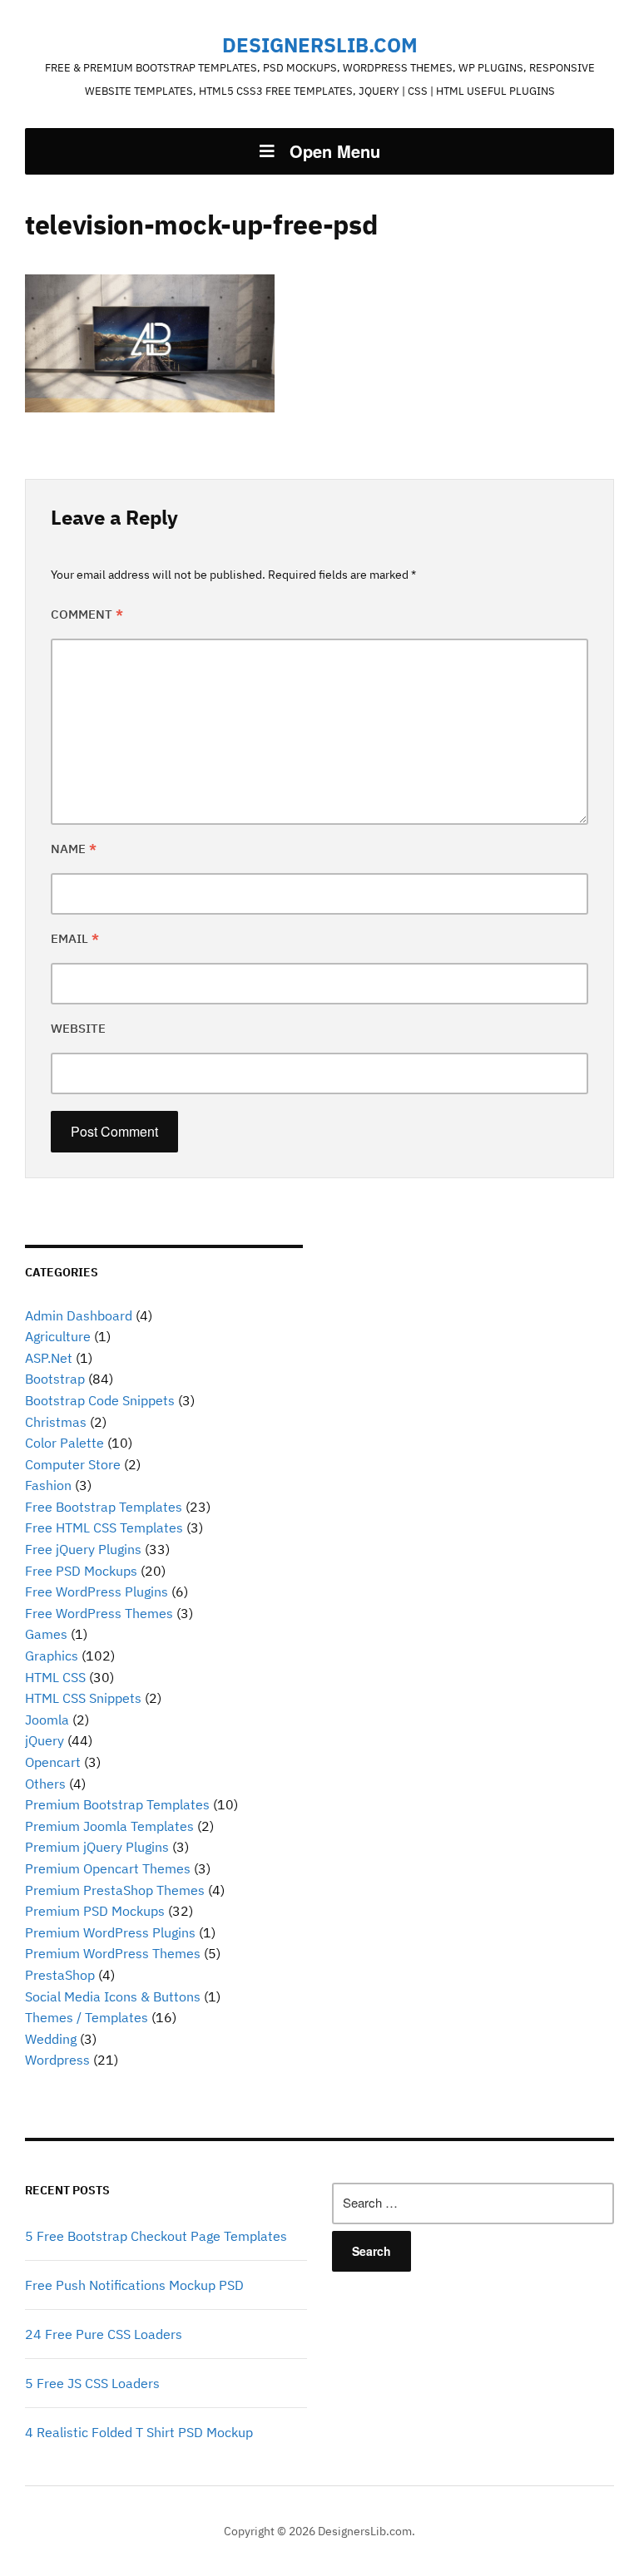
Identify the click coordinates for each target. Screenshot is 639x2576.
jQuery (45, 1740)
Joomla (47, 1720)
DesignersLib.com (320, 45)
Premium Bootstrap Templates (117, 1804)
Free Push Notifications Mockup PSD (134, 2285)
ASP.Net (49, 1358)
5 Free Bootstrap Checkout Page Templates (156, 2236)
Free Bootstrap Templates (104, 1507)
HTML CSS (55, 1677)
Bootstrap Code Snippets (100, 1400)
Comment (87, 614)
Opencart (53, 1762)
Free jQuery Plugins (83, 1549)
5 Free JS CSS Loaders (92, 2383)
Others (45, 1784)
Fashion (48, 1485)
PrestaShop (60, 1975)
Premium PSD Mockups (95, 1911)
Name (74, 849)
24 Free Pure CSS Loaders (104, 2334)
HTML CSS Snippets (83, 1698)
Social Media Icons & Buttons (113, 1996)
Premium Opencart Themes (108, 1868)
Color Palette (64, 1443)
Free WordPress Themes (99, 1613)
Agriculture (58, 1336)
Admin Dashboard (79, 1315)
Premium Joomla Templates (109, 1826)
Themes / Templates (87, 2017)
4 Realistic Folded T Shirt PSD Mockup (139, 2432)
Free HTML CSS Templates (104, 1527)
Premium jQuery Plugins (97, 1847)
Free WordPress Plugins (97, 1591)
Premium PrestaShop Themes (115, 1890)
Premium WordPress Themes (113, 1953)
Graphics (52, 1656)
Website (78, 1028)
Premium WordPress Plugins (110, 1932)
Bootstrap (55, 1379)
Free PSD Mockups (81, 1571)
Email (75, 938)
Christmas (56, 1422)
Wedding (51, 2039)
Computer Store (73, 1464)
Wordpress (57, 2060)
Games (46, 1634)
